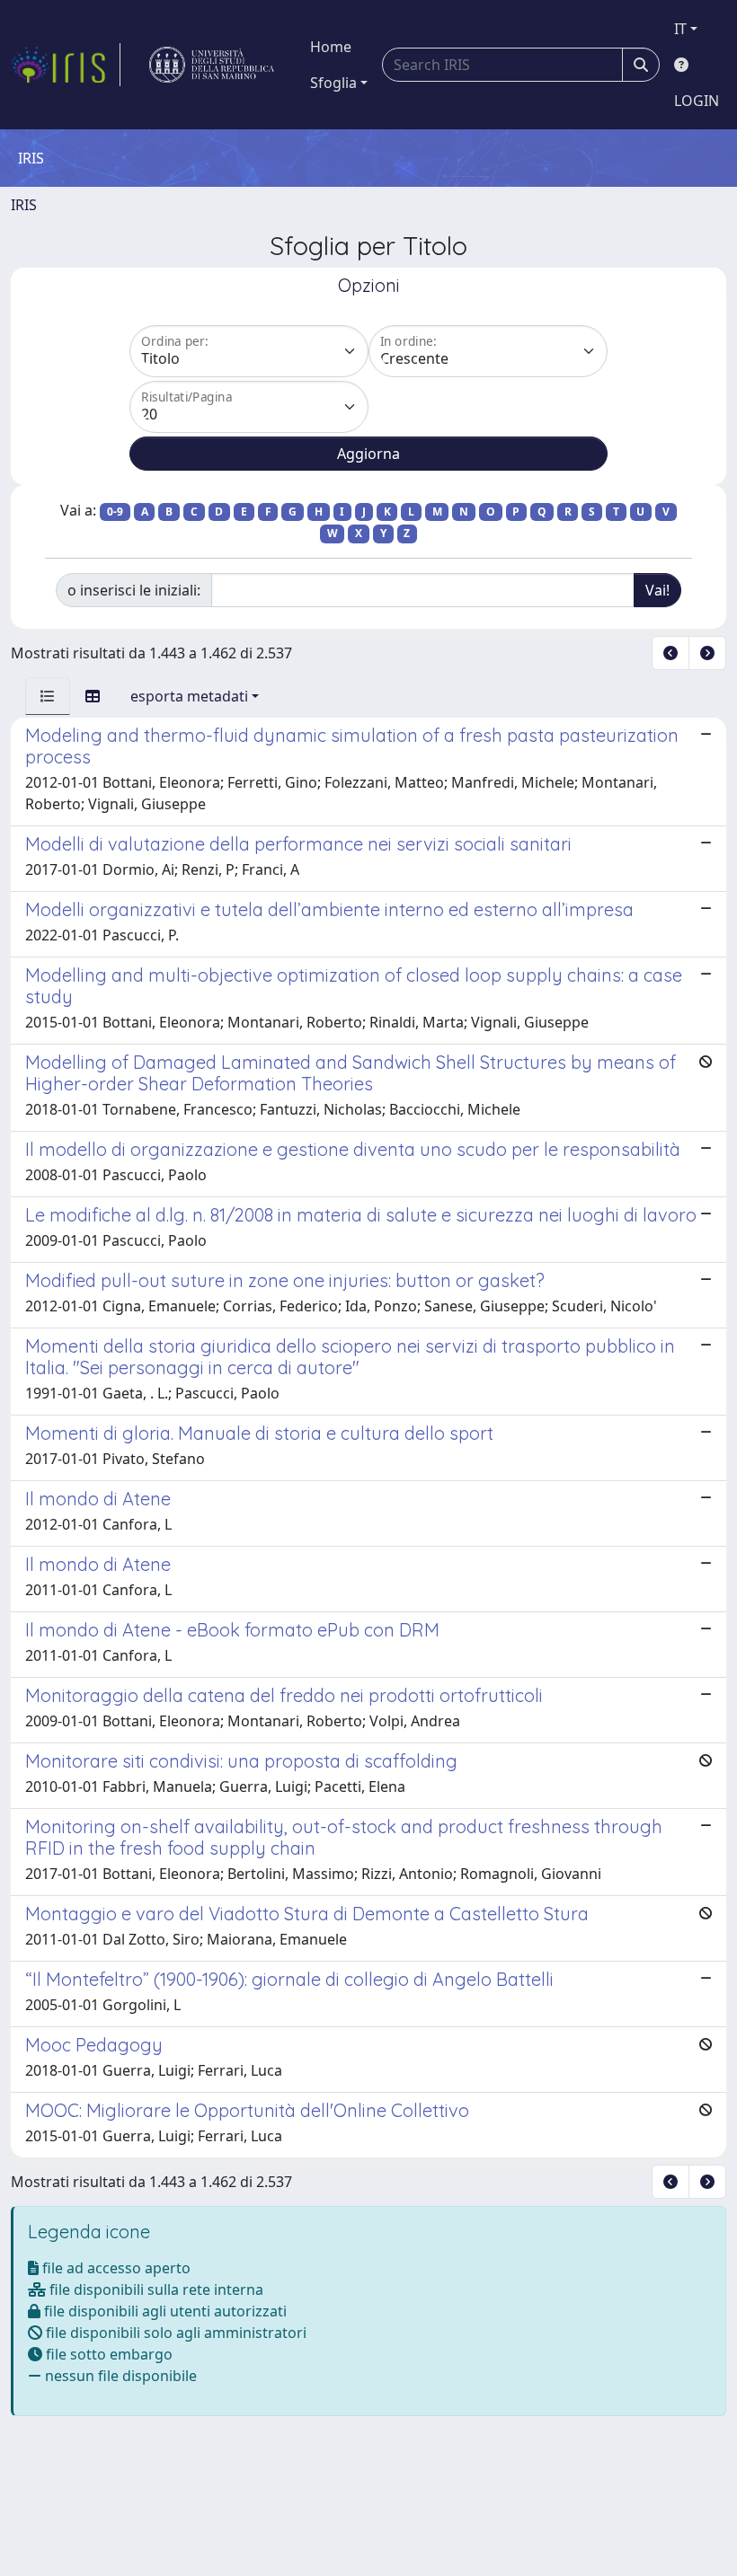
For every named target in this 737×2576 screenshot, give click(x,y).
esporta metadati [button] (189, 696)
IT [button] (680, 29)
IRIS (24, 205)
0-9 (115, 512)
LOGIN (697, 101)
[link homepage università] (212, 65)
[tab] (48, 696)
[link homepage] (66, 65)
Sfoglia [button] (333, 83)
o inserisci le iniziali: (134, 590)
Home (331, 47)
